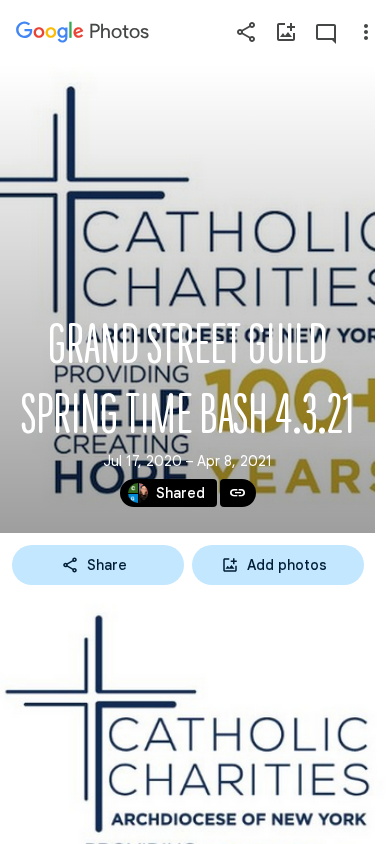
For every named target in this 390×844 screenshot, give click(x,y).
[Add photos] (286, 32)
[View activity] (326, 32)
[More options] (366, 32)
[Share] (246, 32)
